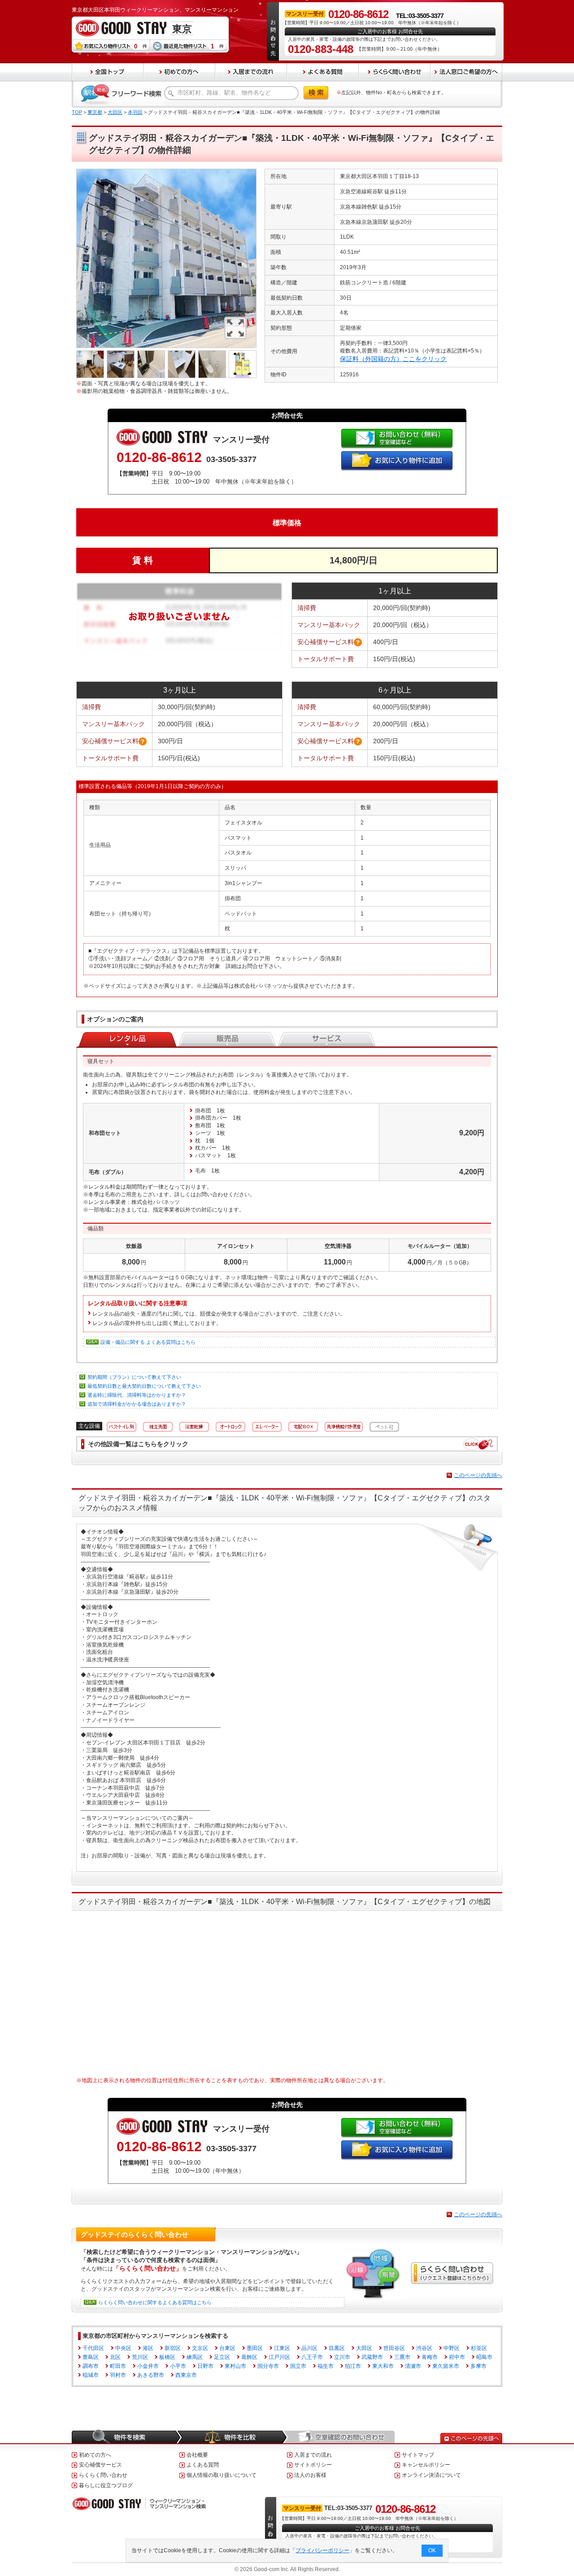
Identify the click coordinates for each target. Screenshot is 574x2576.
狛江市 (353, 2366)
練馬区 (195, 2357)
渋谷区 (424, 2348)
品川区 (309, 2348)
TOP (77, 112)
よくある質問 (203, 2465)
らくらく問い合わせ (103, 2475)
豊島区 (91, 2357)
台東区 (227, 2348)
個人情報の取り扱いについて (222, 2475)
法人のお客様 (310, 2475)
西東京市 (186, 2375)
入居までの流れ (313, 2455)
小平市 (178, 2366)
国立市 (298, 2366)
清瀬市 (413, 2366)
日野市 (205, 2366)
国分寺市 (268, 2366)
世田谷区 (394, 2348)
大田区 (115, 112)
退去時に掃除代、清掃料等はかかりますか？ (137, 1395)
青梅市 (430, 2357)
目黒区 (337, 2348)
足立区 (222, 2357)
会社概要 (197, 2455)
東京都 (95, 112)
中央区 (123, 2348)
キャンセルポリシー (426, 2465)
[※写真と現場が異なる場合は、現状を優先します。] (166, 172)
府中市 (457, 2357)
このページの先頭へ (478, 1475)
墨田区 (255, 2348)
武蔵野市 (372, 2357)
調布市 (91, 2366)
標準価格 (287, 523)
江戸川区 (279, 2357)
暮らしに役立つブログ (106, 2485)
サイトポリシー (313, 2465)
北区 (115, 2357)
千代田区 (93, 2348)
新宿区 (173, 2348)
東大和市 (383, 2366)
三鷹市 (402, 2357)
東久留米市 (446, 2366)
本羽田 (135, 112)
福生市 (326, 2366)
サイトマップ (418, 2455)
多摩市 (478, 2366)
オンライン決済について (431, 2475)
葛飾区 (249, 2357)
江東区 (282, 2348)
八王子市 (312, 2357)
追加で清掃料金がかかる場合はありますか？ (137, 1404)
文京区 (200, 2348)
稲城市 (91, 2375)
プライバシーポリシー (322, 2550)
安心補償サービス (100, 2465)
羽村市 (118, 2375)
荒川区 (140, 2357)
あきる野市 (151, 2375)
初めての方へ (95, 2455)
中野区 (452, 2348)
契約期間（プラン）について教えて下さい (134, 1377)
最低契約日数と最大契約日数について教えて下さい (144, 1386)
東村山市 (235, 2366)
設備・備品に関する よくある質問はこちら (148, 1342)
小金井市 (148, 2366)
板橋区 (167, 2357)
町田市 (118, 2366)
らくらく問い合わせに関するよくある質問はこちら (155, 2302)
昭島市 (484, 2357)
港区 (148, 2348)
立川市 (342, 2357)
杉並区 (479, 2348)
